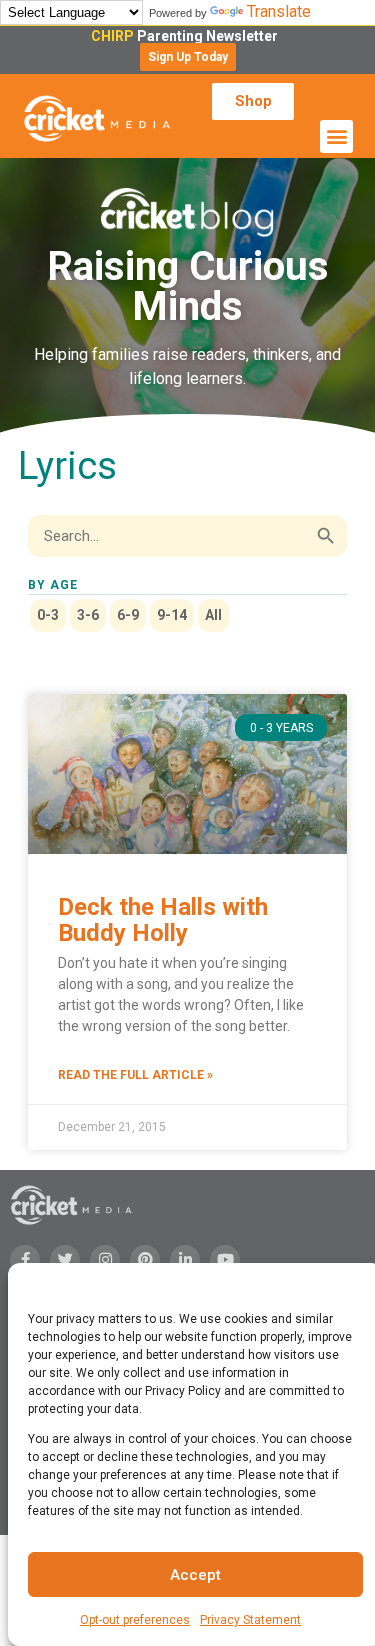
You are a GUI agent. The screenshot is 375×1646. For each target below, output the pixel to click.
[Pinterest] (145, 1260)
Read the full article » (135, 1075)
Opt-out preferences (135, 1620)
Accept (195, 1575)
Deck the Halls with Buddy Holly (163, 920)
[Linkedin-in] (185, 1260)
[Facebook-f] (25, 1260)
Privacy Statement (250, 1620)
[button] (188, 57)
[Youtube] (225, 1260)
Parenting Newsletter (187, 36)
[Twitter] (65, 1260)
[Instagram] (105, 1260)
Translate (279, 11)
